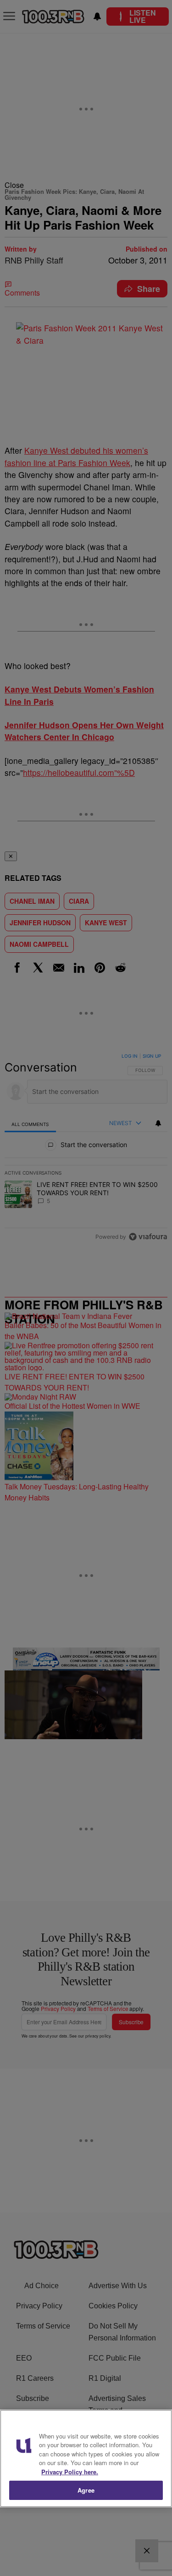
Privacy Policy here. (70, 2472)
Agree (86, 2490)
